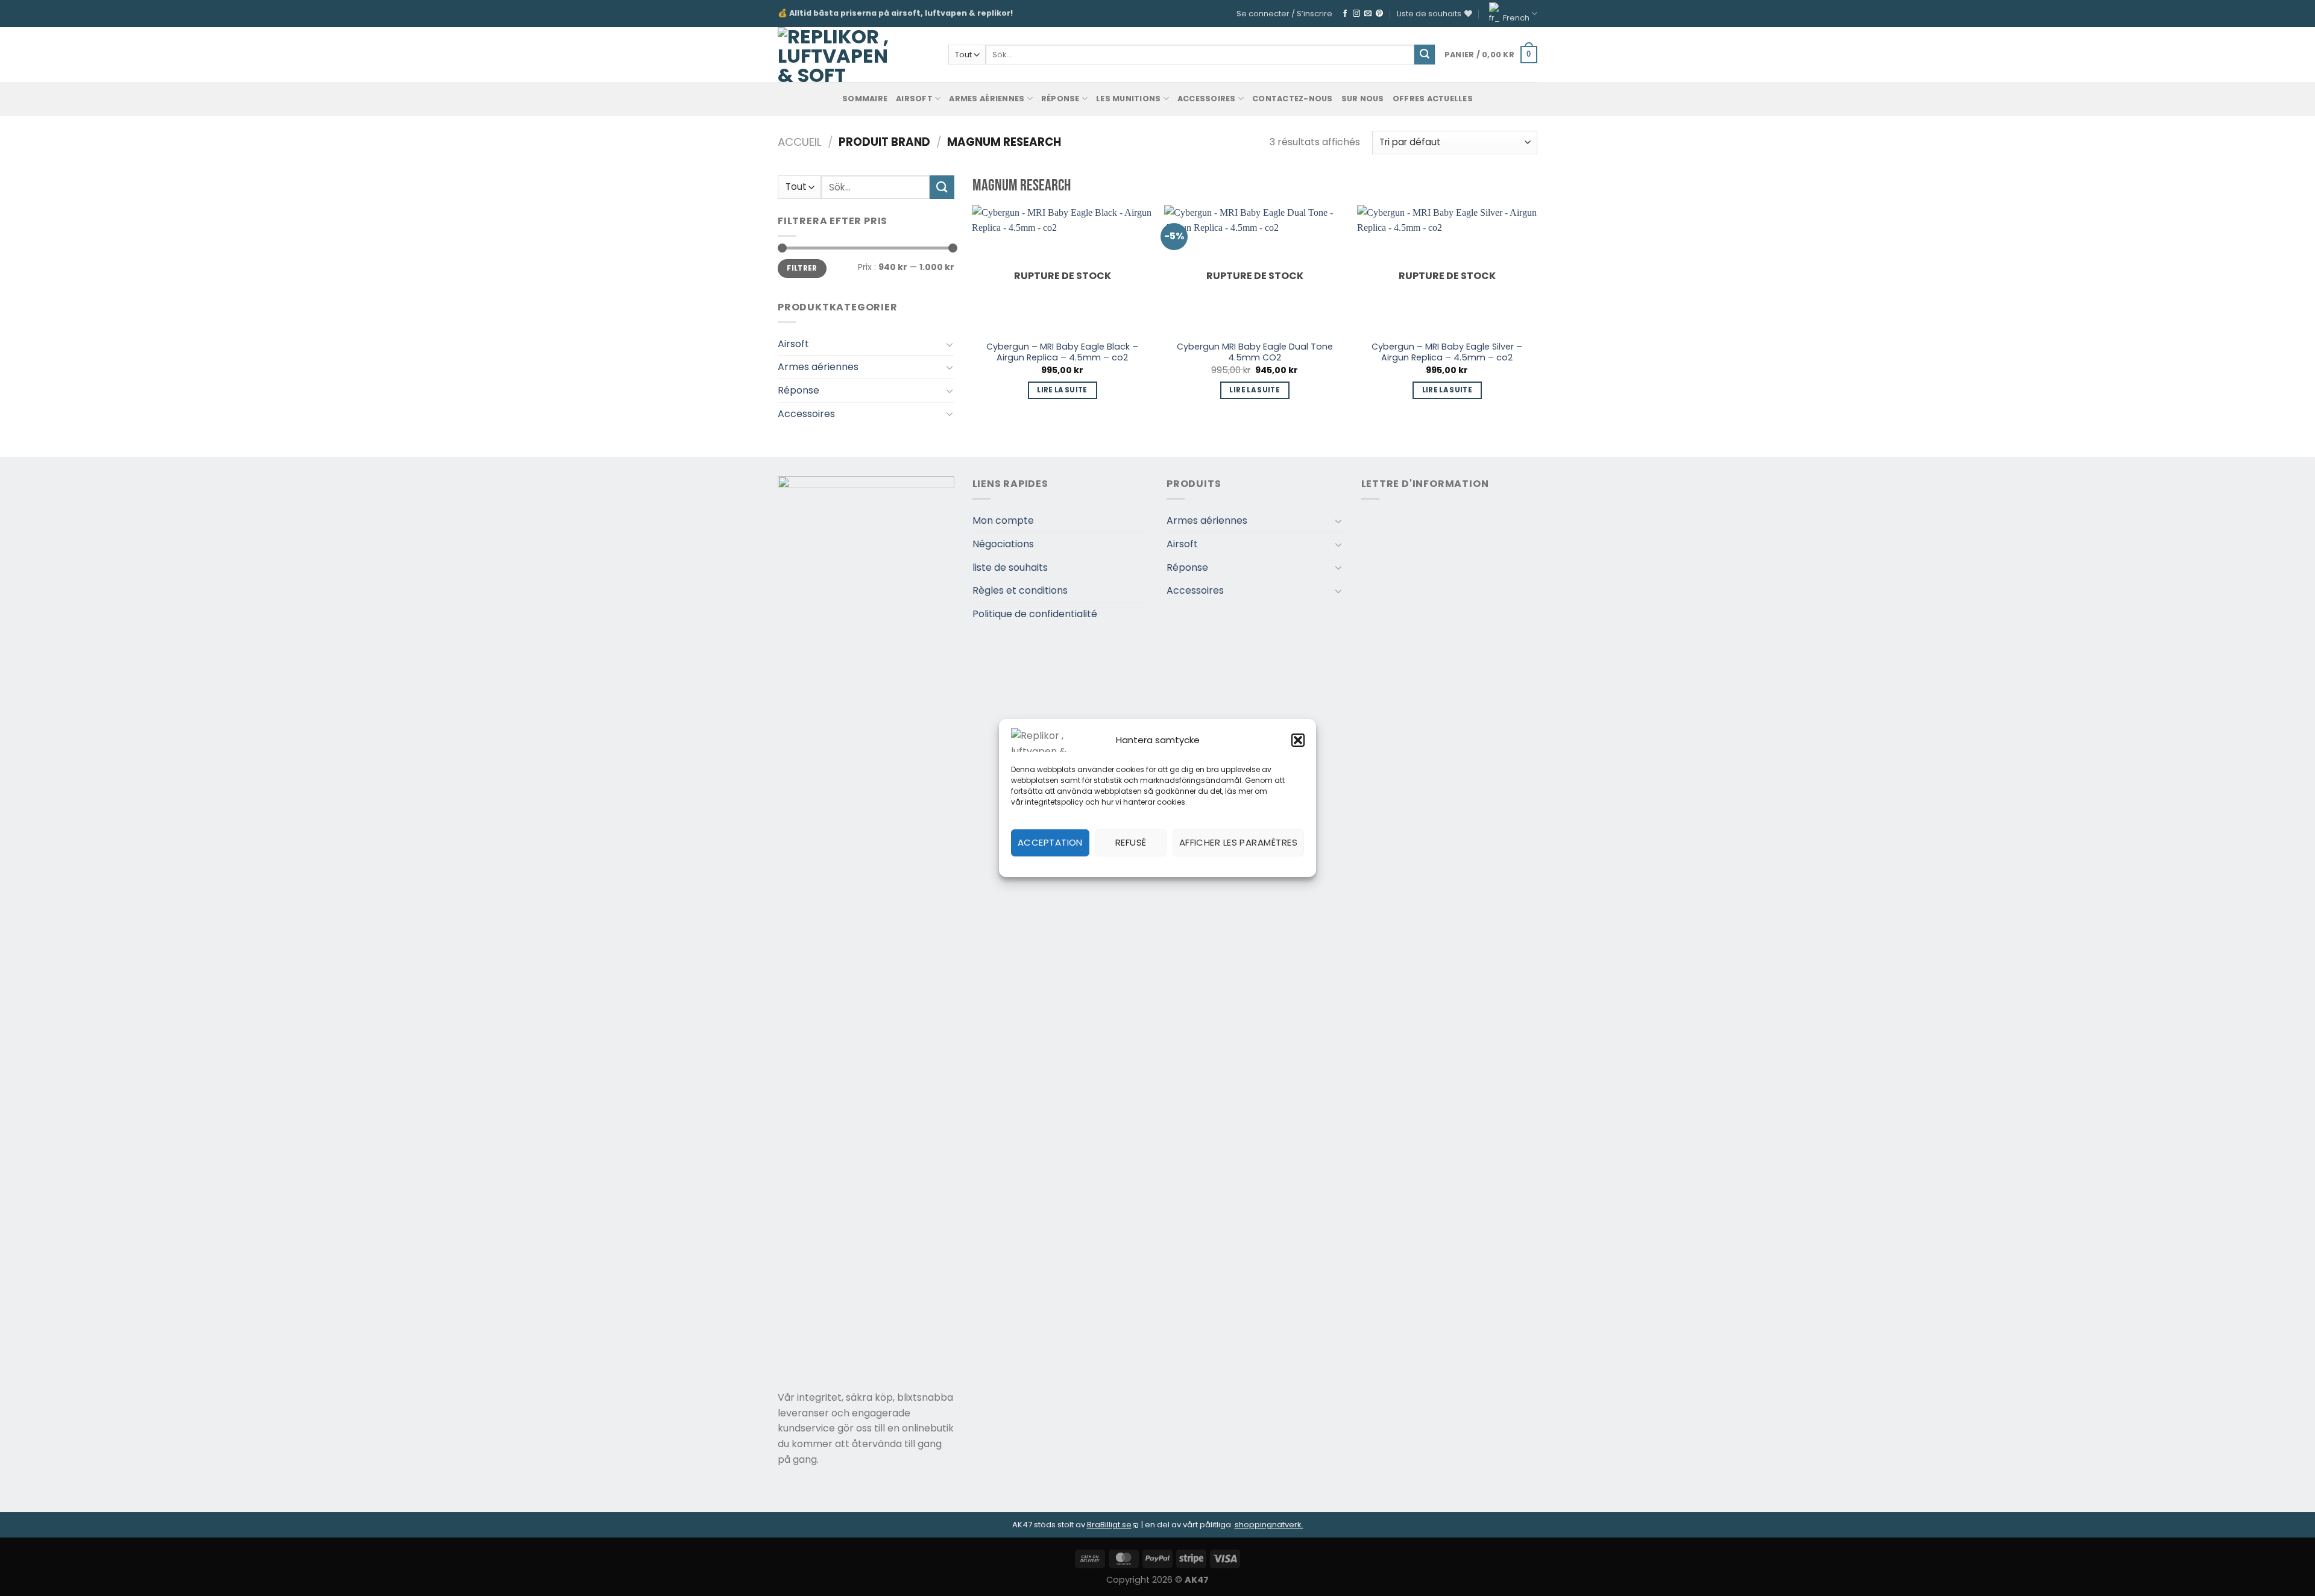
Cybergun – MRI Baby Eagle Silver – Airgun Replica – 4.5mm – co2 (1447, 352)
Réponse (1060, 99)
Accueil (800, 142)
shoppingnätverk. (1269, 1525)
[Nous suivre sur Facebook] (1345, 14)
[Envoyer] (1425, 55)
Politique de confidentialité (1035, 614)
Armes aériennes (987, 99)
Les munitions (1128, 99)
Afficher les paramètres (1238, 842)
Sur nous (1363, 99)
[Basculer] (950, 344)
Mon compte (1003, 520)
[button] (1298, 740)
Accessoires (1207, 99)
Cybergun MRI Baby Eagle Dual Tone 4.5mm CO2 (1255, 352)
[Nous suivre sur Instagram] (1356, 14)
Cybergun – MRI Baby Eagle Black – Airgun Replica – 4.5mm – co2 (1062, 352)
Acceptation (1050, 842)
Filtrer (802, 268)
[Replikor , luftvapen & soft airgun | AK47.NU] (833, 55)
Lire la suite (1062, 390)
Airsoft (914, 99)
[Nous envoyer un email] (1368, 14)
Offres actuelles (1433, 99)
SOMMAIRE (865, 99)
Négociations (1003, 544)
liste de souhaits (1010, 567)
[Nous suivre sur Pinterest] (1379, 14)
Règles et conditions (1020, 590)
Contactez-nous (1293, 99)
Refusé (1131, 842)
